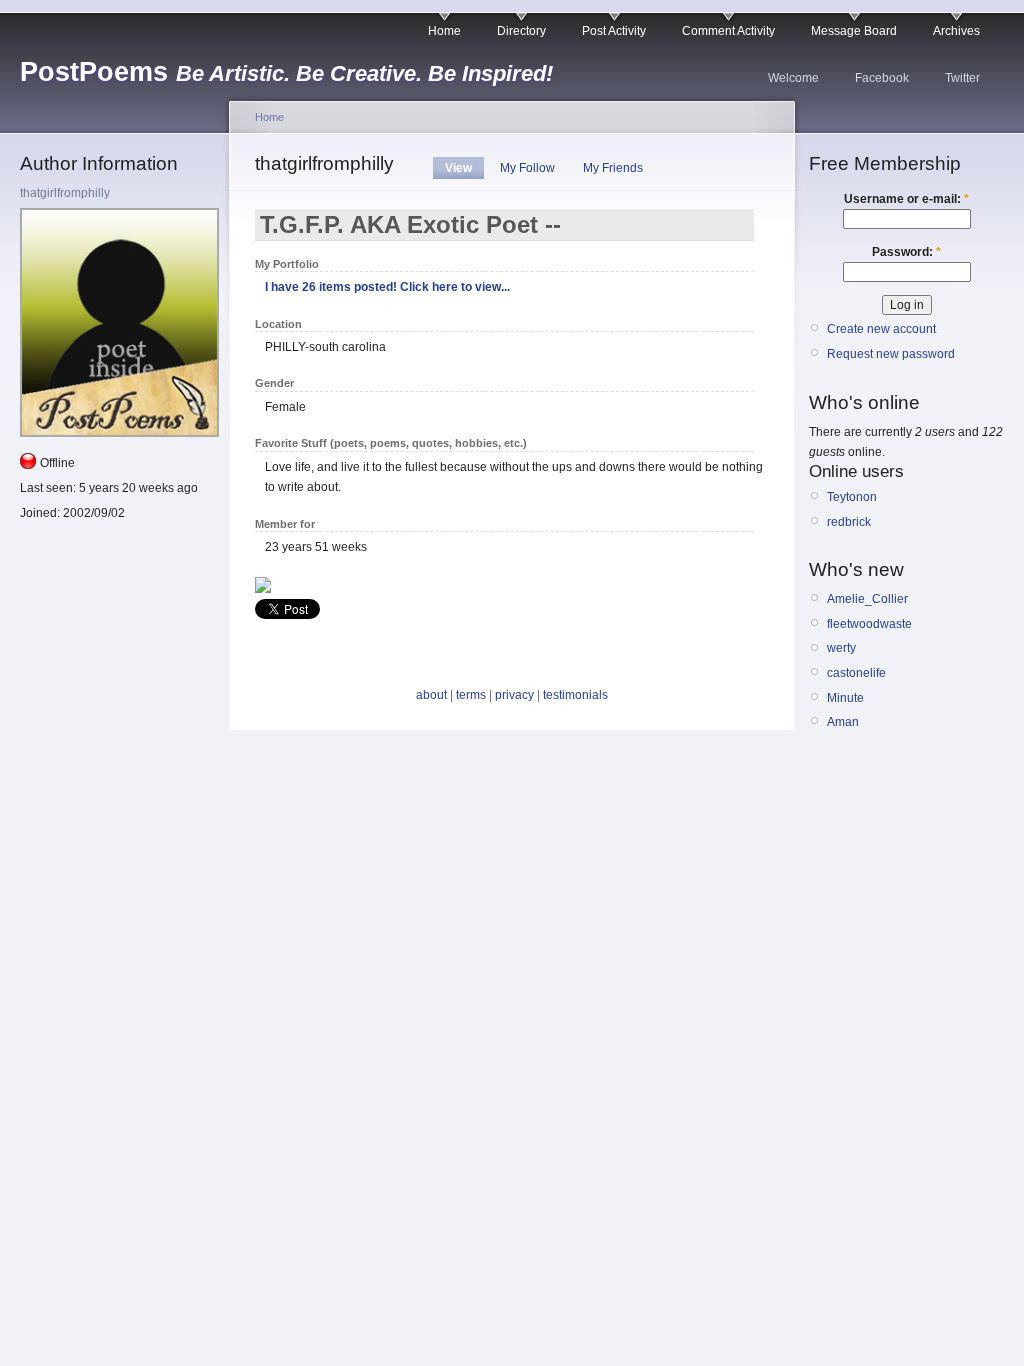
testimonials (575, 695)
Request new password (891, 354)
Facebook (882, 78)
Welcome (793, 78)
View (458, 168)
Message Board (854, 31)
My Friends (613, 168)
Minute (845, 698)
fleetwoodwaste (869, 624)
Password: (906, 252)
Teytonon (852, 497)
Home (444, 31)
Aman (843, 722)
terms (471, 695)
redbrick (849, 522)
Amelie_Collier (867, 599)
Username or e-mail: (906, 199)
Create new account (881, 329)
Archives (956, 31)
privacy (514, 695)
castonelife (856, 673)
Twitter (962, 78)
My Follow (527, 168)
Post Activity (614, 31)
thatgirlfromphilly (65, 193)
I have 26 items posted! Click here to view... (387, 287)
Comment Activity (728, 31)
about (431, 695)
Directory (521, 31)
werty (841, 648)
